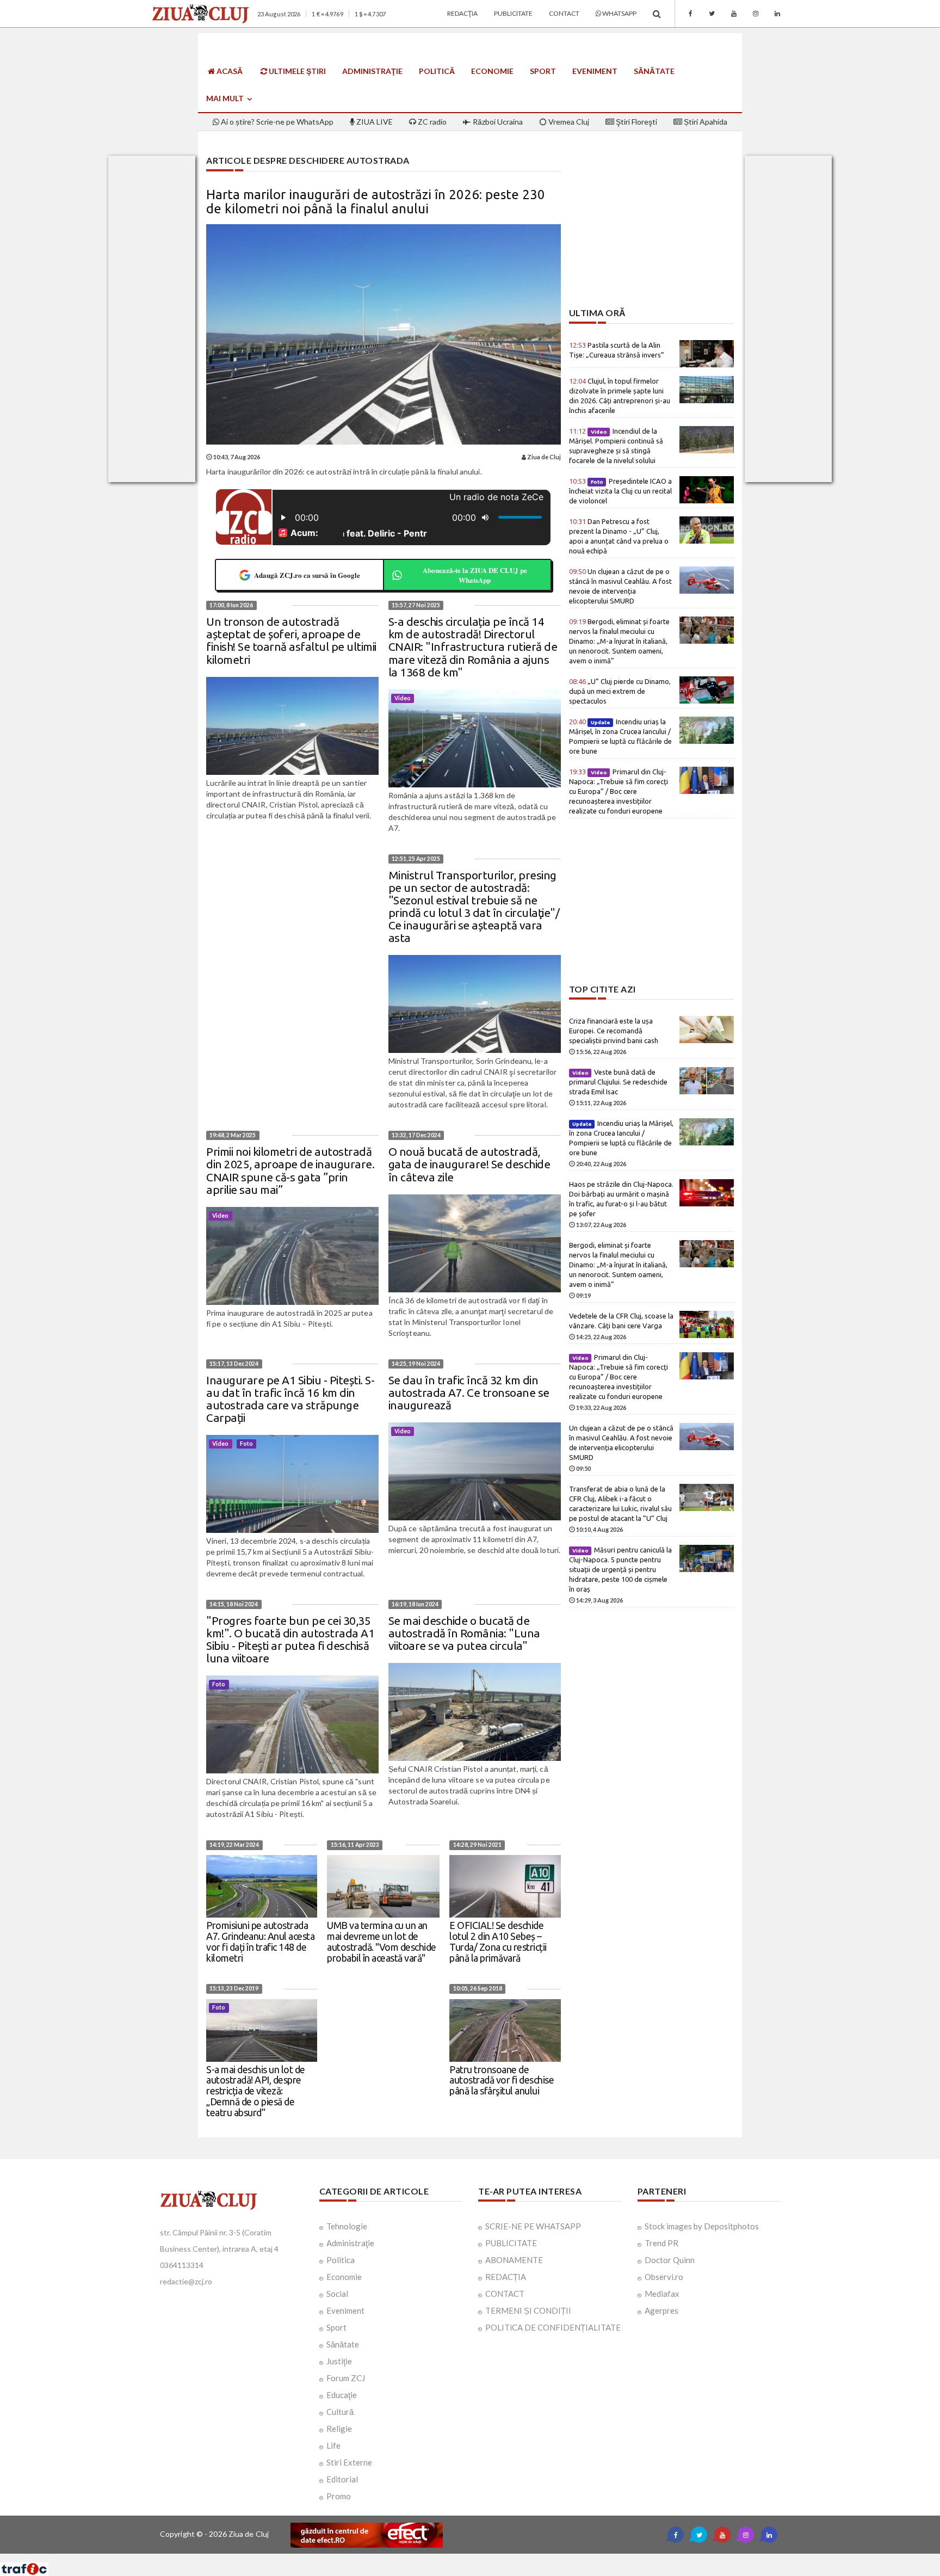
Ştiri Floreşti (636, 122)
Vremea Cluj (568, 122)
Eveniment (595, 71)
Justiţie (339, 2361)
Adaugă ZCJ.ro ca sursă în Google (307, 575)
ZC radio (431, 122)
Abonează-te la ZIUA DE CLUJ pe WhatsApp (475, 575)
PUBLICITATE (511, 2243)
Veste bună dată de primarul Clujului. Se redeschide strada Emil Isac (618, 1082)
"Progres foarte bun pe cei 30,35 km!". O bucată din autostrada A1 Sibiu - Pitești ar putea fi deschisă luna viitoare (290, 1639)
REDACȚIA (506, 2277)
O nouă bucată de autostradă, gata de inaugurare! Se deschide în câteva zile (469, 1164)
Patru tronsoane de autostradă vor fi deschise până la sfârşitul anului (502, 2080)
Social (337, 2294)
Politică (437, 71)
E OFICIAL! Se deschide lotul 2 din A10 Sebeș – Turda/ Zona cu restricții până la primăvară (498, 1941)
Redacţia (462, 13)
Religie (339, 2429)
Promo (339, 2496)
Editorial (342, 2479)
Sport (543, 71)
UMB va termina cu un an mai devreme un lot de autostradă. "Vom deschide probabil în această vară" (382, 1941)
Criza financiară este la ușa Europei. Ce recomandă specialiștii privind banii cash (614, 1031)
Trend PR (661, 2243)
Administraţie (372, 71)
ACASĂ (229, 71)
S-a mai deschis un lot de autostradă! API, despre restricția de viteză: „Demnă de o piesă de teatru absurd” (256, 2091)
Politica (341, 2260)
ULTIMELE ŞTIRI (296, 71)
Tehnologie (347, 2226)
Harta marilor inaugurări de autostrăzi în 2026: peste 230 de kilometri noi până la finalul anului (376, 202)
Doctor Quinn (670, 2260)
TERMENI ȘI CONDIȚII (528, 2310)
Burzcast (462, 2558)
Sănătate (654, 71)
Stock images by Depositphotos (702, 2226)
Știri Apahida (705, 122)
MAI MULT (226, 98)
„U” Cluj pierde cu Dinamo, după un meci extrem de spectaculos (620, 691)
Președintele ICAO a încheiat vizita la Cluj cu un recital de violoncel (621, 491)
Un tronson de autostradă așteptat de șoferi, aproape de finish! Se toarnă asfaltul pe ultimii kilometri (291, 640)
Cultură (340, 2412)
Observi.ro (664, 2277)
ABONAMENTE (514, 2260)
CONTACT (505, 2294)
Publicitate (513, 13)
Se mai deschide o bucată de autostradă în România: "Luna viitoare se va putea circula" (464, 1633)
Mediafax (662, 2294)
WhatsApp (619, 13)
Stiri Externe (349, 2462)
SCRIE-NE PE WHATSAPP (533, 2226)
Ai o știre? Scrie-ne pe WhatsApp (276, 122)
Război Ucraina (497, 122)
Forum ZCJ (346, 2378)
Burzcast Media (510, 2558)
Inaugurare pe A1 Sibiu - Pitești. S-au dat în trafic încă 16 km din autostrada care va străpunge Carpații (290, 1399)
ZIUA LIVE (374, 122)
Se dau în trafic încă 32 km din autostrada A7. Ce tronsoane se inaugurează (469, 1392)
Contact (564, 13)
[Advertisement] (651, 232)
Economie (492, 71)
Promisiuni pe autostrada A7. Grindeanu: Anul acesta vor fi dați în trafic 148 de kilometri (260, 1941)
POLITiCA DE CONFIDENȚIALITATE (553, 2327)
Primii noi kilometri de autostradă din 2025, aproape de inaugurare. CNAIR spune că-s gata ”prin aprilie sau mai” (290, 1170)
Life (333, 2445)
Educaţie (342, 2395)
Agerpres (661, 2310)
